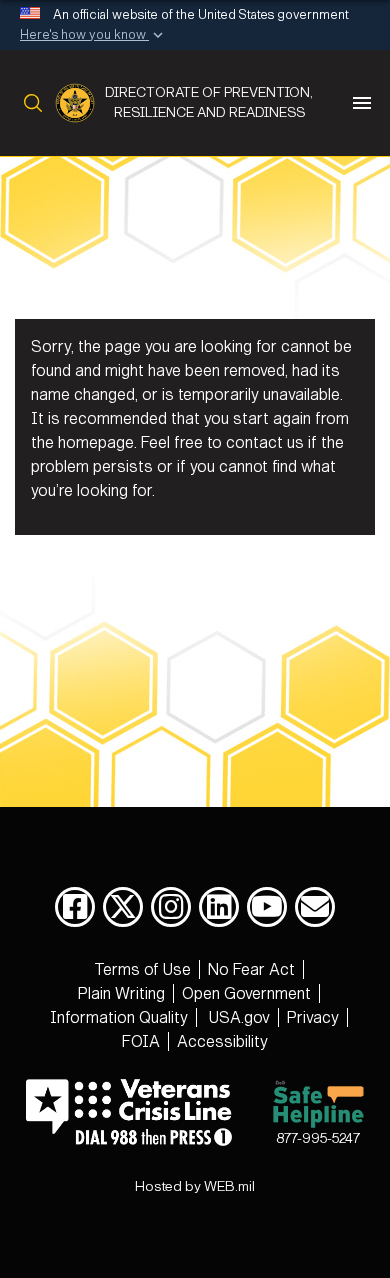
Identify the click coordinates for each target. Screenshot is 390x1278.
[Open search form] (29, 103)
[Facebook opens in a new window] (75, 907)
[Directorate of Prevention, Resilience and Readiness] (80, 103)
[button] (93, 36)
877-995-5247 (318, 1138)
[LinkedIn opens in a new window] (219, 907)
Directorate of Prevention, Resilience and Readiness (209, 102)
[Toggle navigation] (362, 103)
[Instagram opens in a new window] (171, 907)
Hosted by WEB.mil (195, 1186)
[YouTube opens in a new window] (267, 907)
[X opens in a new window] (123, 907)
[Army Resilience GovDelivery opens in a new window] (315, 907)
